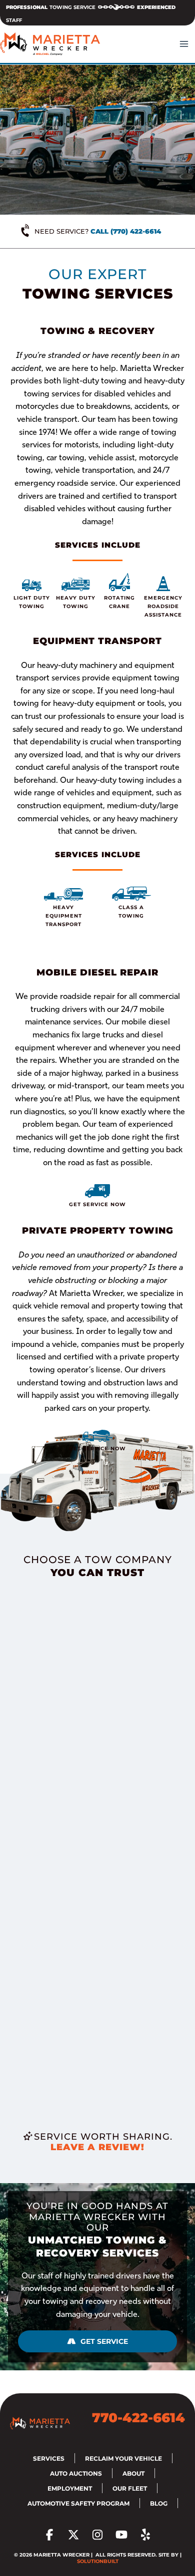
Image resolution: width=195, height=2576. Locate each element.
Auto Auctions (76, 2473)
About (133, 2473)
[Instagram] (97, 2535)
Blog (159, 2503)
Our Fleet (130, 2488)
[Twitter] (73, 2535)
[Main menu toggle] (184, 44)
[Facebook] (49, 2535)
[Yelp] (145, 2535)
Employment (70, 2488)
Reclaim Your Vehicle (123, 2458)
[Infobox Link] (32, 594)
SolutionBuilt (98, 2561)
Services (49, 2458)
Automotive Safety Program (78, 2503)
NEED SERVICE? (98, 231)
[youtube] (121, 2535)
